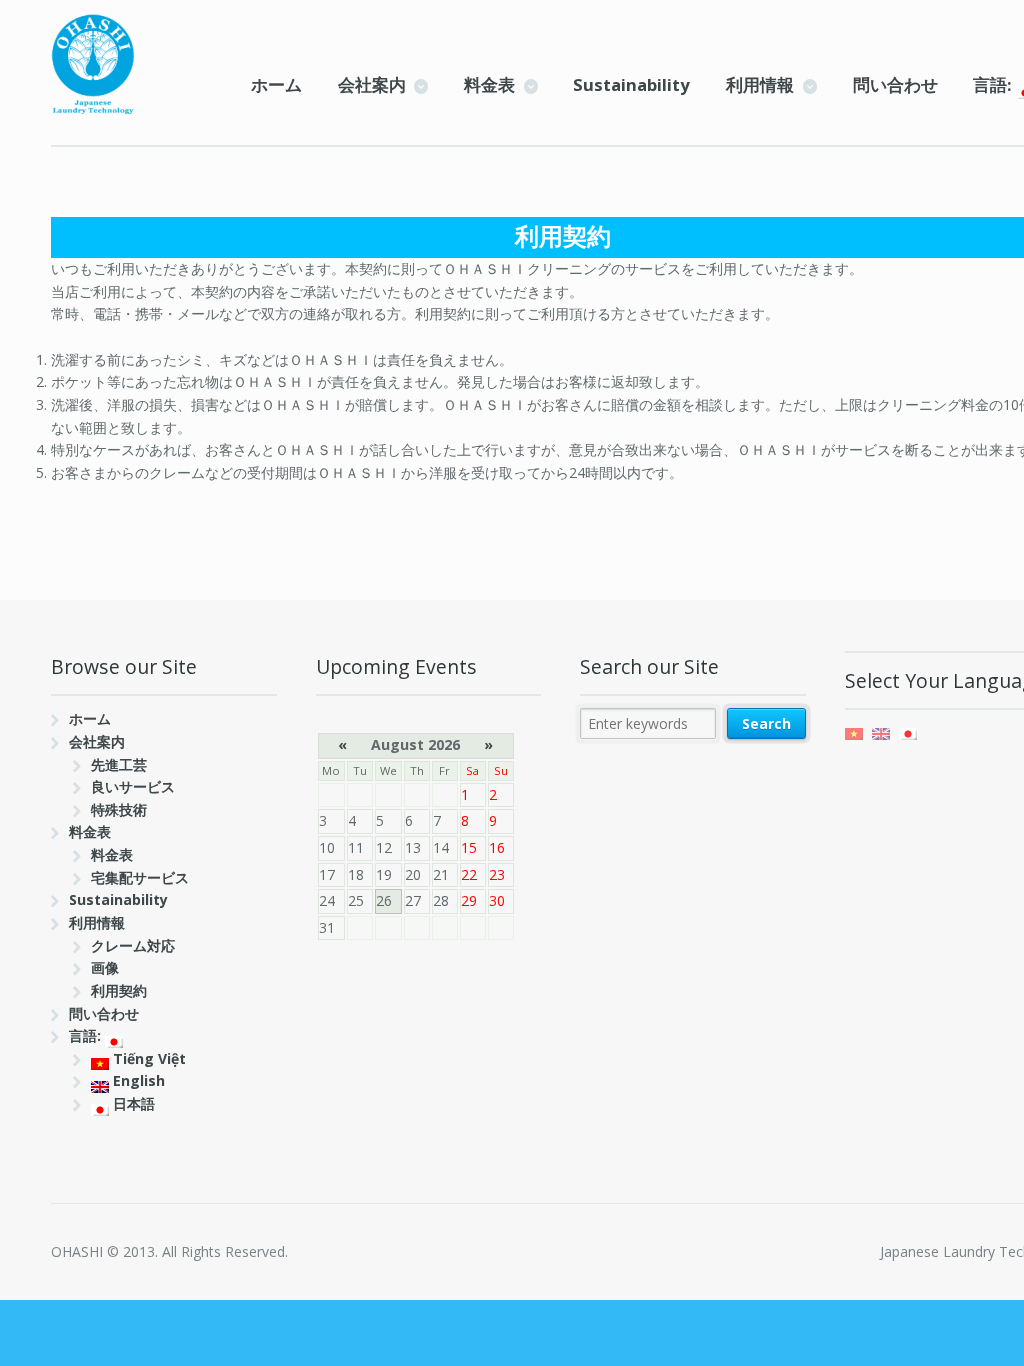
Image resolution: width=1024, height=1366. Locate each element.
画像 (105, 967)
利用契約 (119, 990)
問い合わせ (895, 84)
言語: (87, 1035)
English (137, 1080)
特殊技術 (119, 809)
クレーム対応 (133, 945)
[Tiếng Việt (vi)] (854, 732)
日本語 (132, 1103)
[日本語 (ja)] (908, 732)
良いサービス (133, 786)
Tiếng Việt (147, 1058)
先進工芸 (119, 764)
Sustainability (631, 84)
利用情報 (760, 84)
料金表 (489, 84)
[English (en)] (881, 732)
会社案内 (372, 84)
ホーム (276, 84)
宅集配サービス (140, 877)
